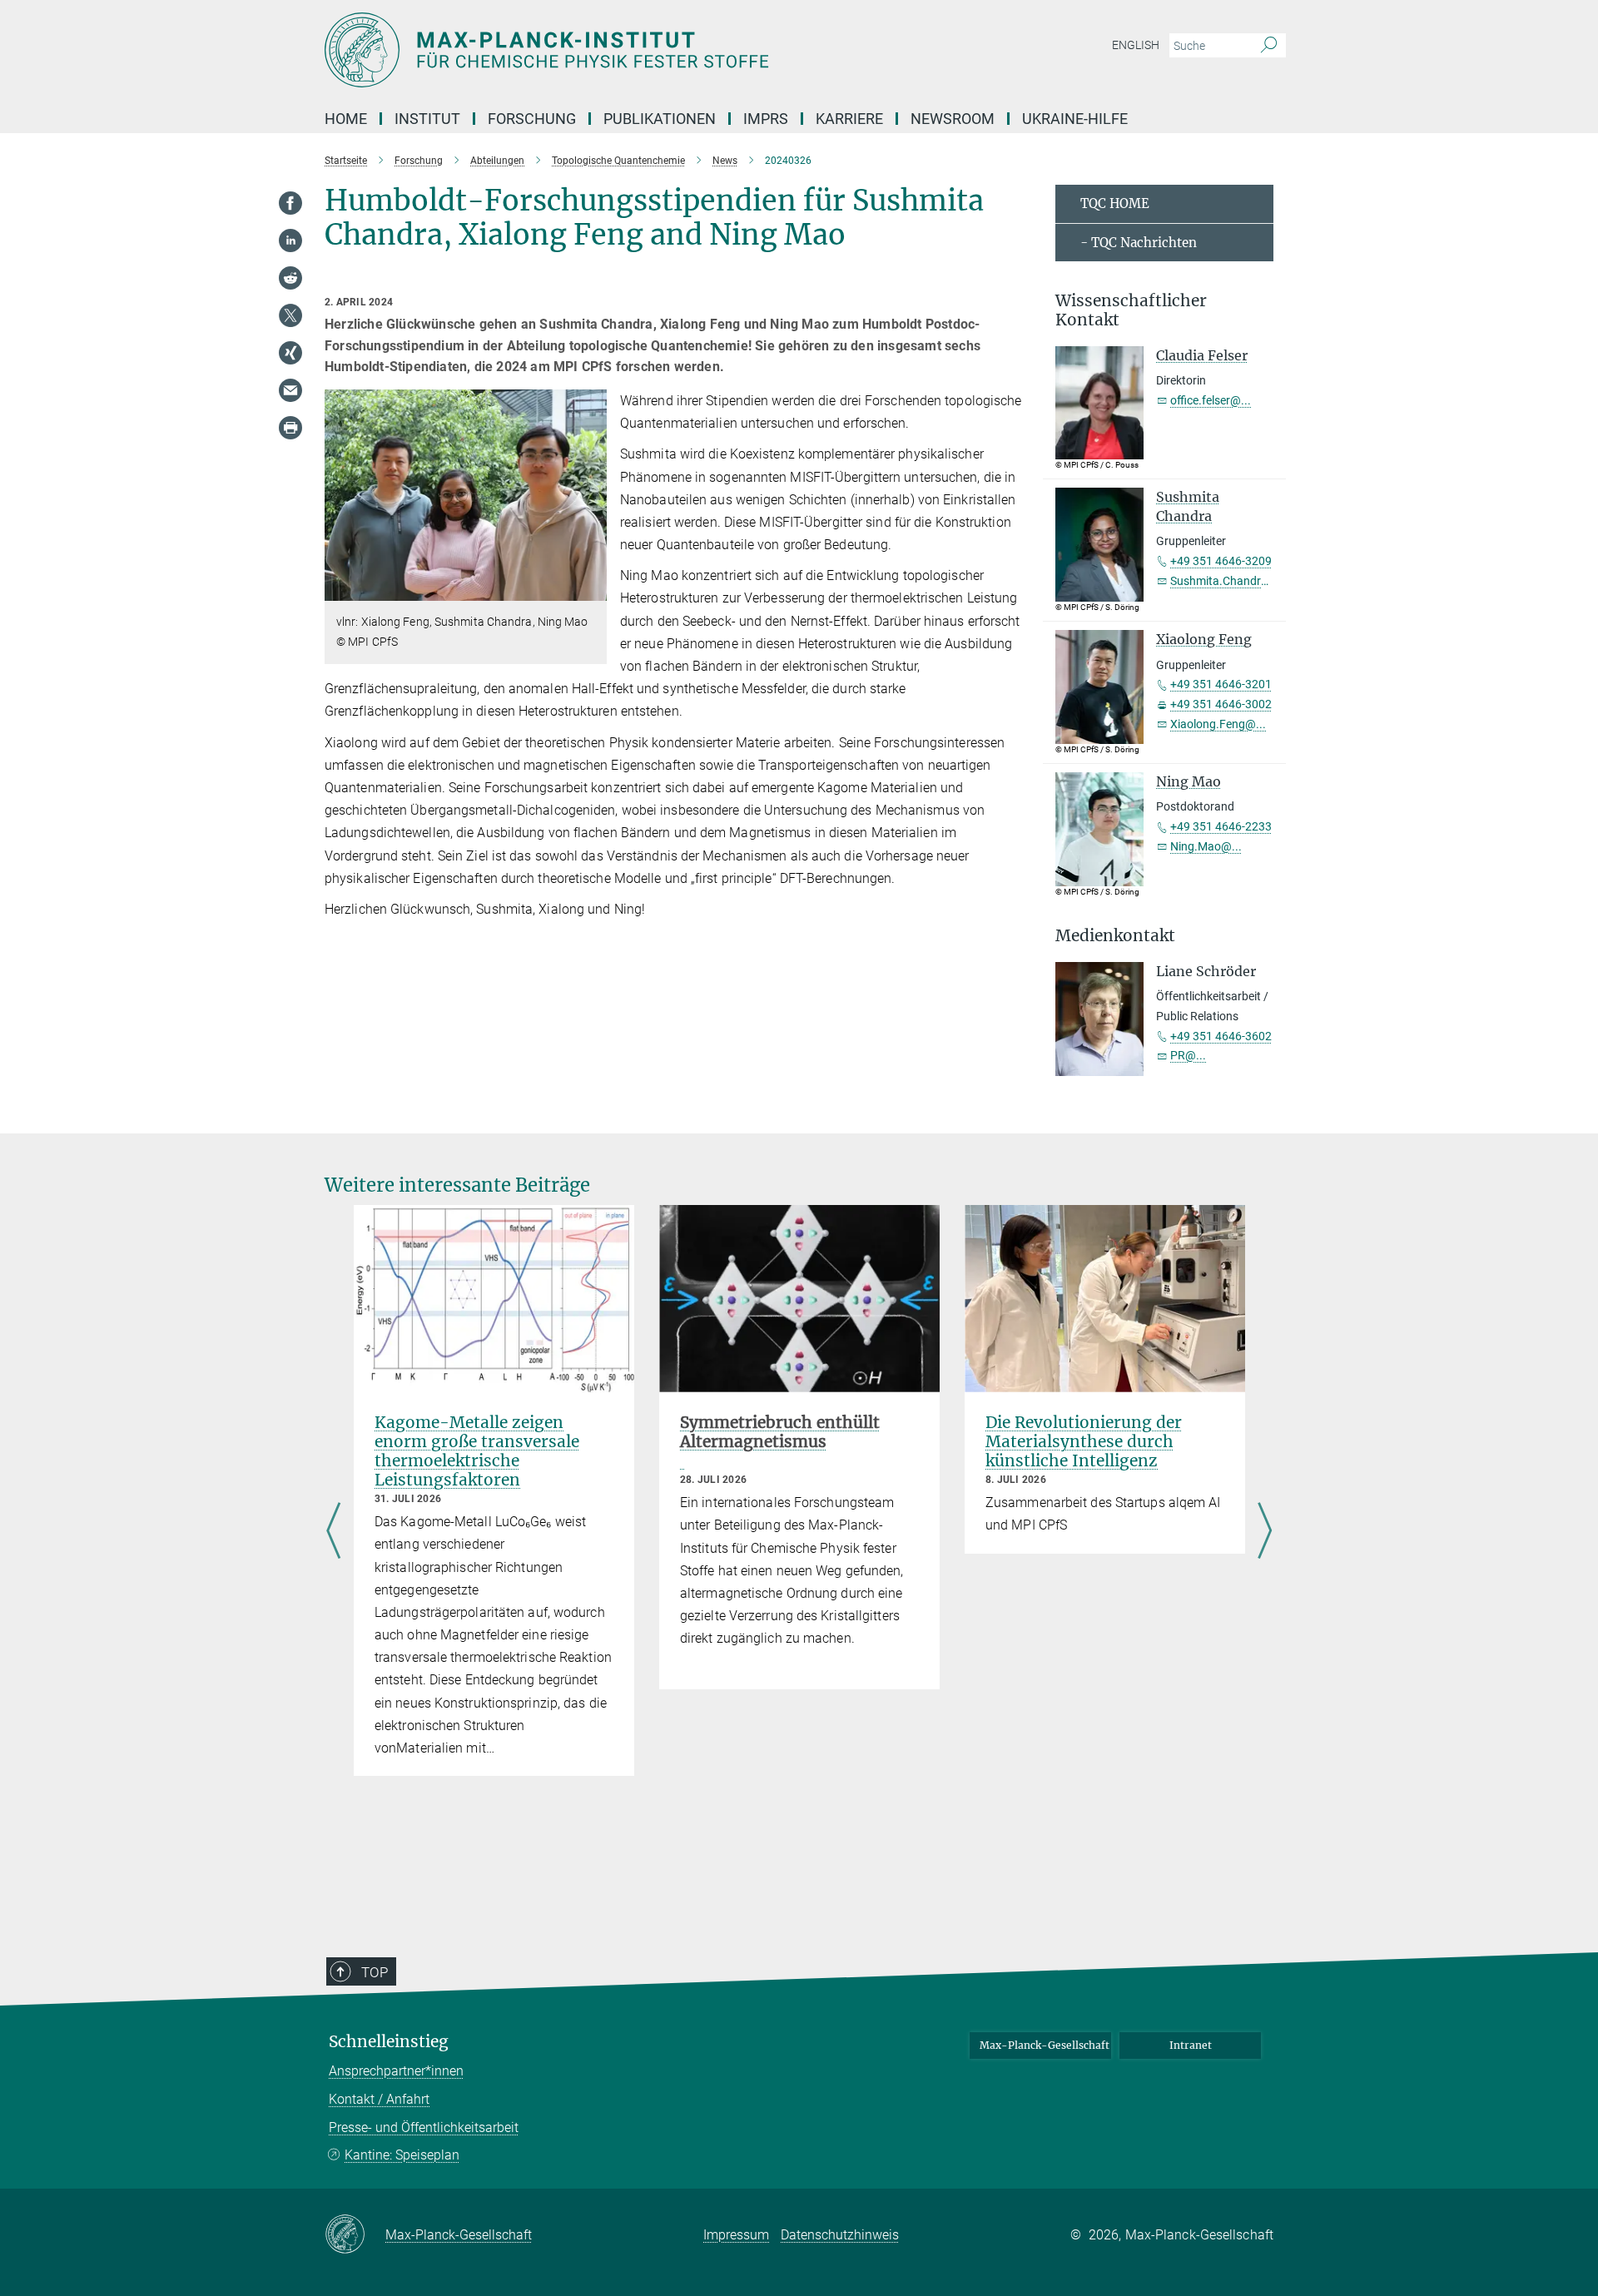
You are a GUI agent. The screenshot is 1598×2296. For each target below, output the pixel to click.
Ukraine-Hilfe (1075, 119)
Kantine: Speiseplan (402, 2155)
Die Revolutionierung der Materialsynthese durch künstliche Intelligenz (1084, 1441)
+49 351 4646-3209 (1221, 561)
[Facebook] (290, 203)
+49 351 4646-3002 (1221, 704)
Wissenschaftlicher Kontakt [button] (1131, 310)
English (1136, 45)
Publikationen (660, 119)
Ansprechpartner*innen (396, 2071)
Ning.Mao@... (1206, 846)
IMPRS (766, 119)
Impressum (736, 2235)
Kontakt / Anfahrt (379, 2099)
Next (1265, 1532)
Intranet (1191, 2045)
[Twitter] (290, 315)
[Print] (290, 428)
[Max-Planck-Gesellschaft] (355, 2235)
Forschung (532, 119)
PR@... (1188, 1055)
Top (375, 1972)
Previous (333, 1532)
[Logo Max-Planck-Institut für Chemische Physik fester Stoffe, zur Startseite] (637, 50)
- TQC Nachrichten (1139, 243)
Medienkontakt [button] (1115, 936)
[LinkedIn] (290, 241)
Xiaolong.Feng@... (1218, 724)
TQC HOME (1115, 203)
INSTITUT (427, 119)
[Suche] (1269, 46)
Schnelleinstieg (389, 2042)
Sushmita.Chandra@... (1229, 581)
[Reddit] (290, 278)
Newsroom (953, 119)
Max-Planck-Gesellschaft (1045, 2045)
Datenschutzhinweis (840, 2235)
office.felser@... (1211, 400)
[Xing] (290, 353)
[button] (592, 589)
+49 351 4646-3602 (1221, 1036)
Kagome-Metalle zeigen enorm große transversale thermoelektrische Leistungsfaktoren (477, 1451)
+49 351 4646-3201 (1221, 684)
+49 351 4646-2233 (1221, 826)
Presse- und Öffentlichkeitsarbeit (424, 2127)
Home (346, 119)
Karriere (849, 119)
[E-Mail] (290, 390)
